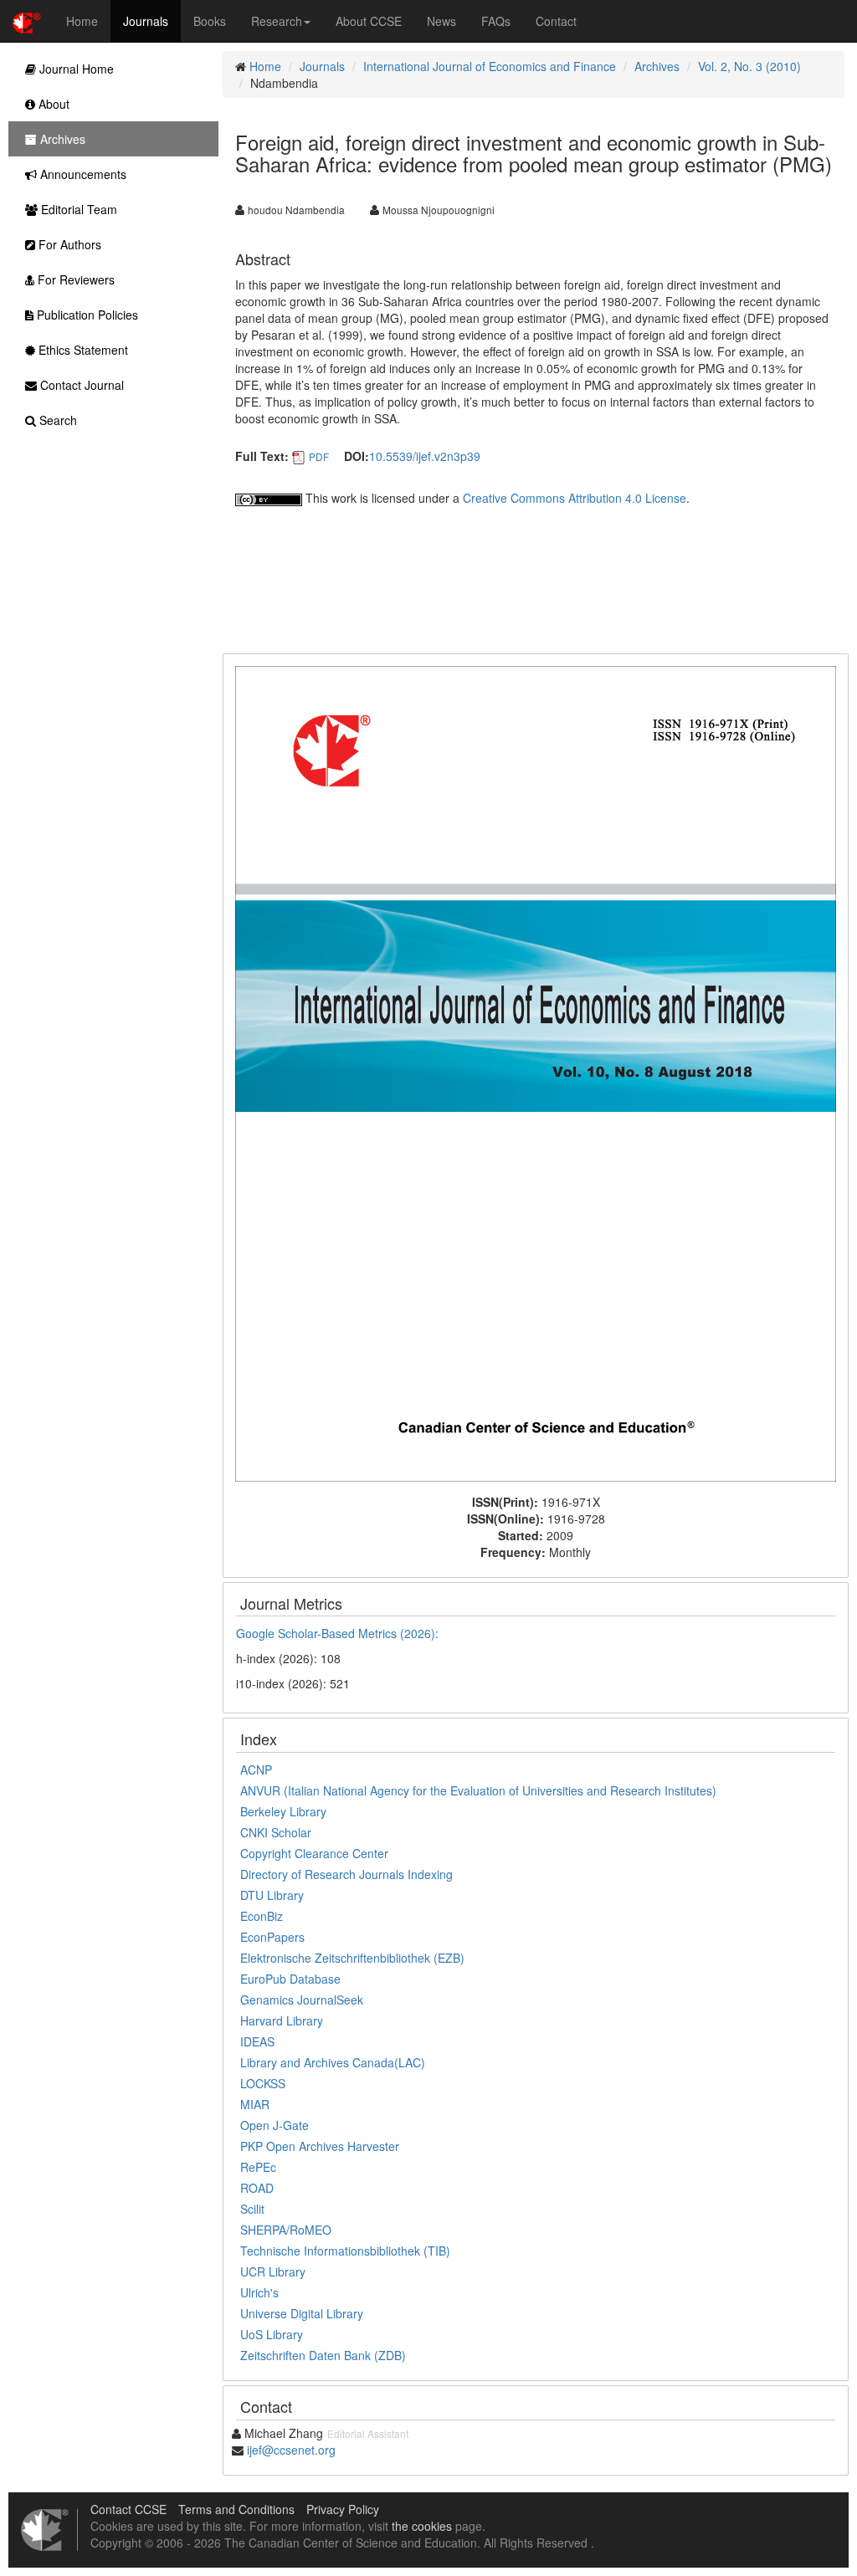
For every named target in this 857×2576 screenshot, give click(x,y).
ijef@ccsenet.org (291, 2450)
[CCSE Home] (27, 21)
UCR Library (273, 2271)
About (52, 104)
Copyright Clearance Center (314, 1853)
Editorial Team (77, 209)
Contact (556, 21)
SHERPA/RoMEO (286, 2230)
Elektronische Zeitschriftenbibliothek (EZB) (352, 1958)
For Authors (68, 244)
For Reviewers (74, 279)
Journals (146, 21)
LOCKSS (263, 2083)
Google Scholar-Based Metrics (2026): (339, 1633)
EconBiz (262, 1916)
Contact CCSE (128, 2509)
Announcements (82, 174)
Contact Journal (80, 385)
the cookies (422, 2526)
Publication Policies (86, 315)
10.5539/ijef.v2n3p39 (425, 456)
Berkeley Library (283, 1811)
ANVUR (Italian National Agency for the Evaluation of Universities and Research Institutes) (478, 1790)
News (441, 21)
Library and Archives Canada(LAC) (333, 2062)
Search (56, 420)
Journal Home (75, 69)
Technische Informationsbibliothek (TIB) (345, 2251)
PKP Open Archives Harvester (320, 2146)
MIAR (255, 2104)
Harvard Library (282, 2020)
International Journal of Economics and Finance (490, 66)
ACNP (256, 1769)
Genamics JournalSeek (302, 2000)
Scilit (252, 2209)
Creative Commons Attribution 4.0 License (575, 498)
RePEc (258, 2167)
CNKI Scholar (276, 1832)
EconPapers (272, 1937)
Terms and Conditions (236, 2509)
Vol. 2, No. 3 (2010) (749, 66)
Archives (657, 66)
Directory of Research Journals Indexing (346, 1874)
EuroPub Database (290, 1979)
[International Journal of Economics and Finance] (536, 1072)
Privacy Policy (343, 2509)
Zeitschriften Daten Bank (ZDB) (323, 2355)
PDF (319, 456)
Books (210, 21)
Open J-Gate (275, 2125)
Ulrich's (259, 2292)
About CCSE (369, 21)
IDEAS (257, 2041)
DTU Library (272, 1895)
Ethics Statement (82, 350)
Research (277, 21)
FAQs (496, 21)
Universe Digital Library (302, 2313)
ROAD (257, 2188)
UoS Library (272, 2334)
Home (82, 21)
